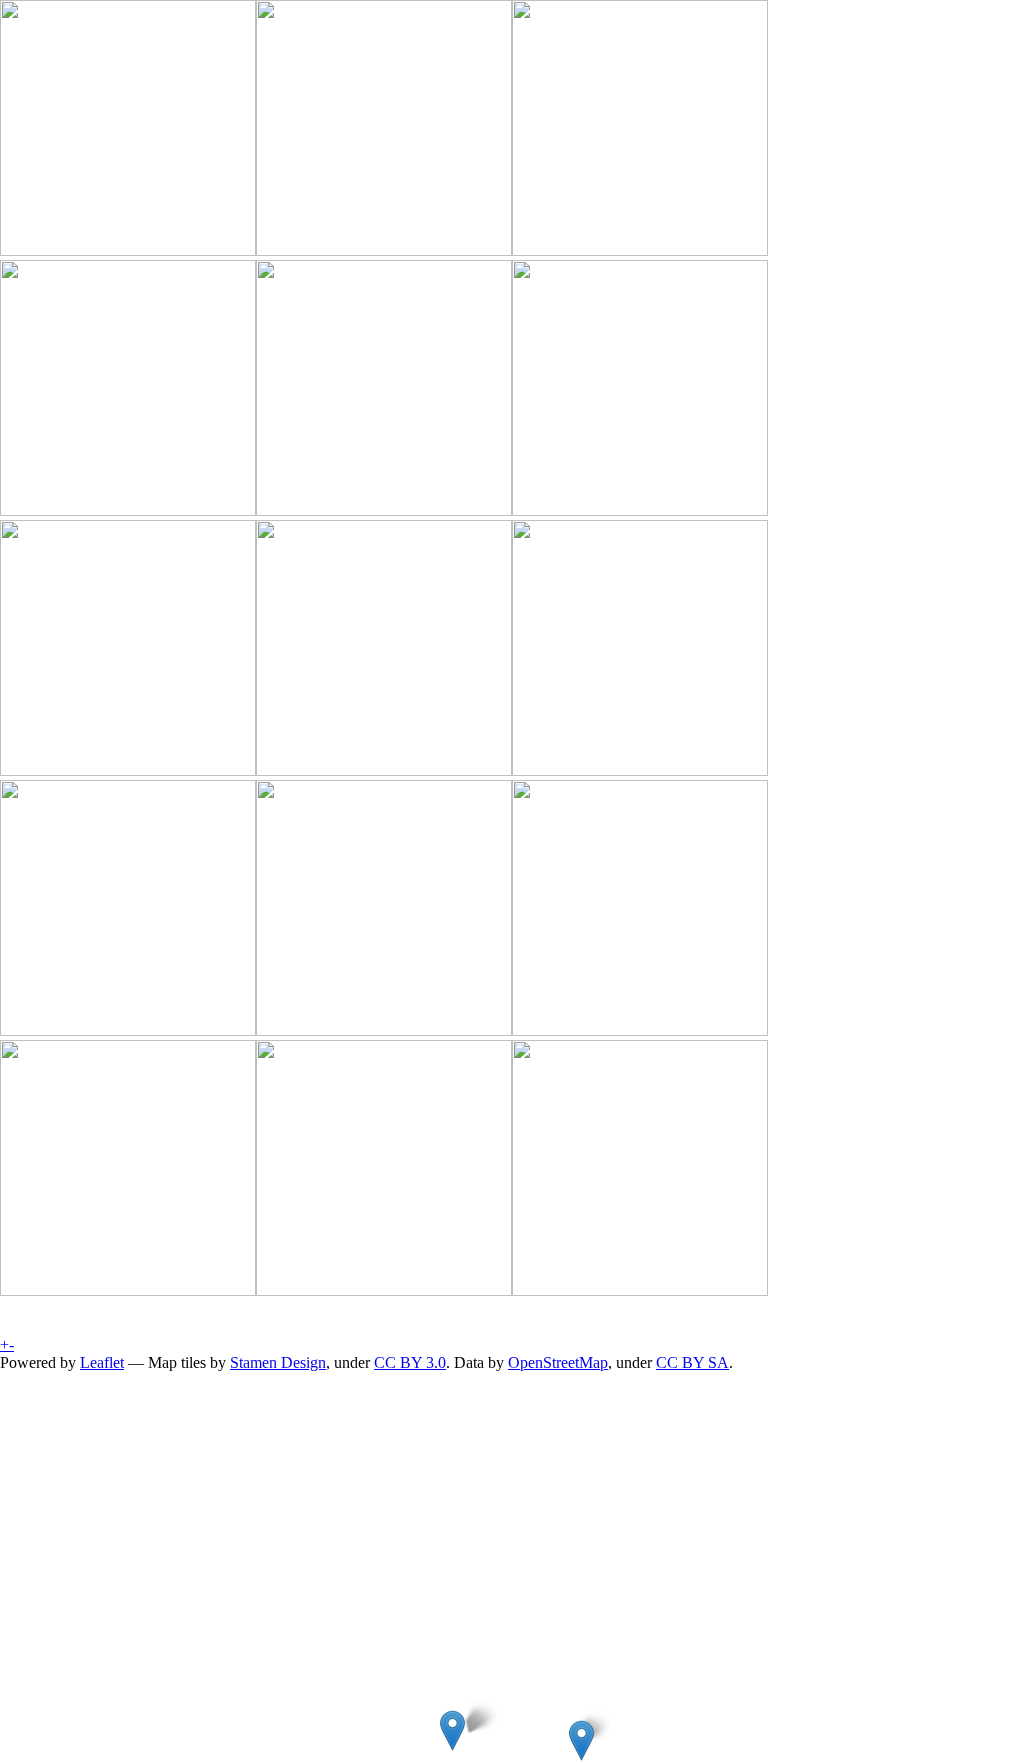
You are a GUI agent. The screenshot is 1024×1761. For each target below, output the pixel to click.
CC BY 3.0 (410, 1362)
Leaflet (102, 1362)
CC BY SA (692, 1362)
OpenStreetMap (558, 1362)
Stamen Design (278, 1362)
